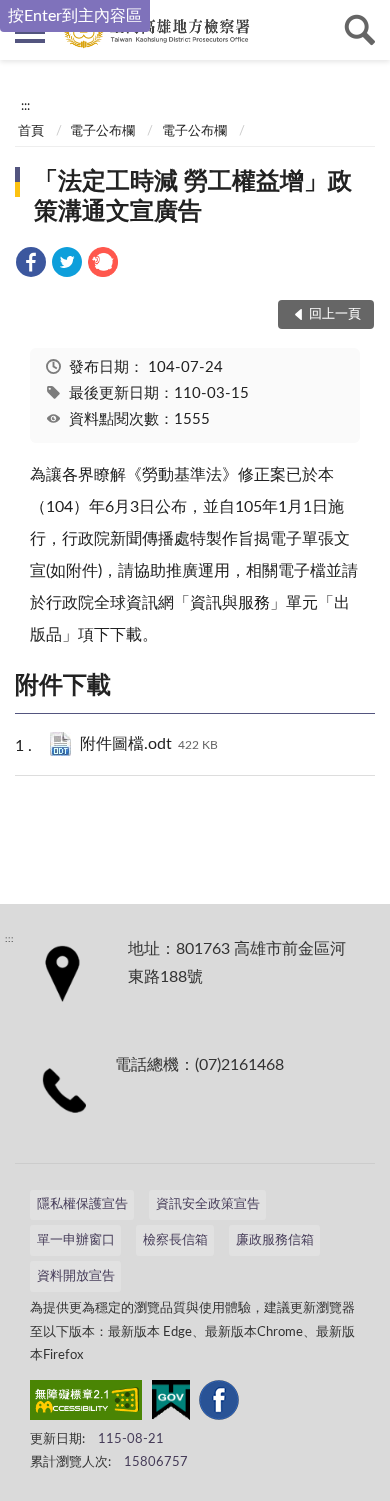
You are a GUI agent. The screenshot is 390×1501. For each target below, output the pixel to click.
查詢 (360, 30)
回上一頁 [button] (335, 314)
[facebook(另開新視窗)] (219, 1404)
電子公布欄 (102, 131)
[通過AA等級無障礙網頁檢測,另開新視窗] (86, 1404)
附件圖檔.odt (149, 744)
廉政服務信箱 (275, 1240)
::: (25, 106)
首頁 (31, 131)
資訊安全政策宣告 (208, 1204)
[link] (31, 265)
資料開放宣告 (76, 1276)
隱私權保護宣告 (82, 1204)
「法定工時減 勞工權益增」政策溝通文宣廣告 (193, 197)
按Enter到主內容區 (75, 16)
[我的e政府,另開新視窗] (171, 1404)
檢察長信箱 (175, 1240)
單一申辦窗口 (76, 1240)
